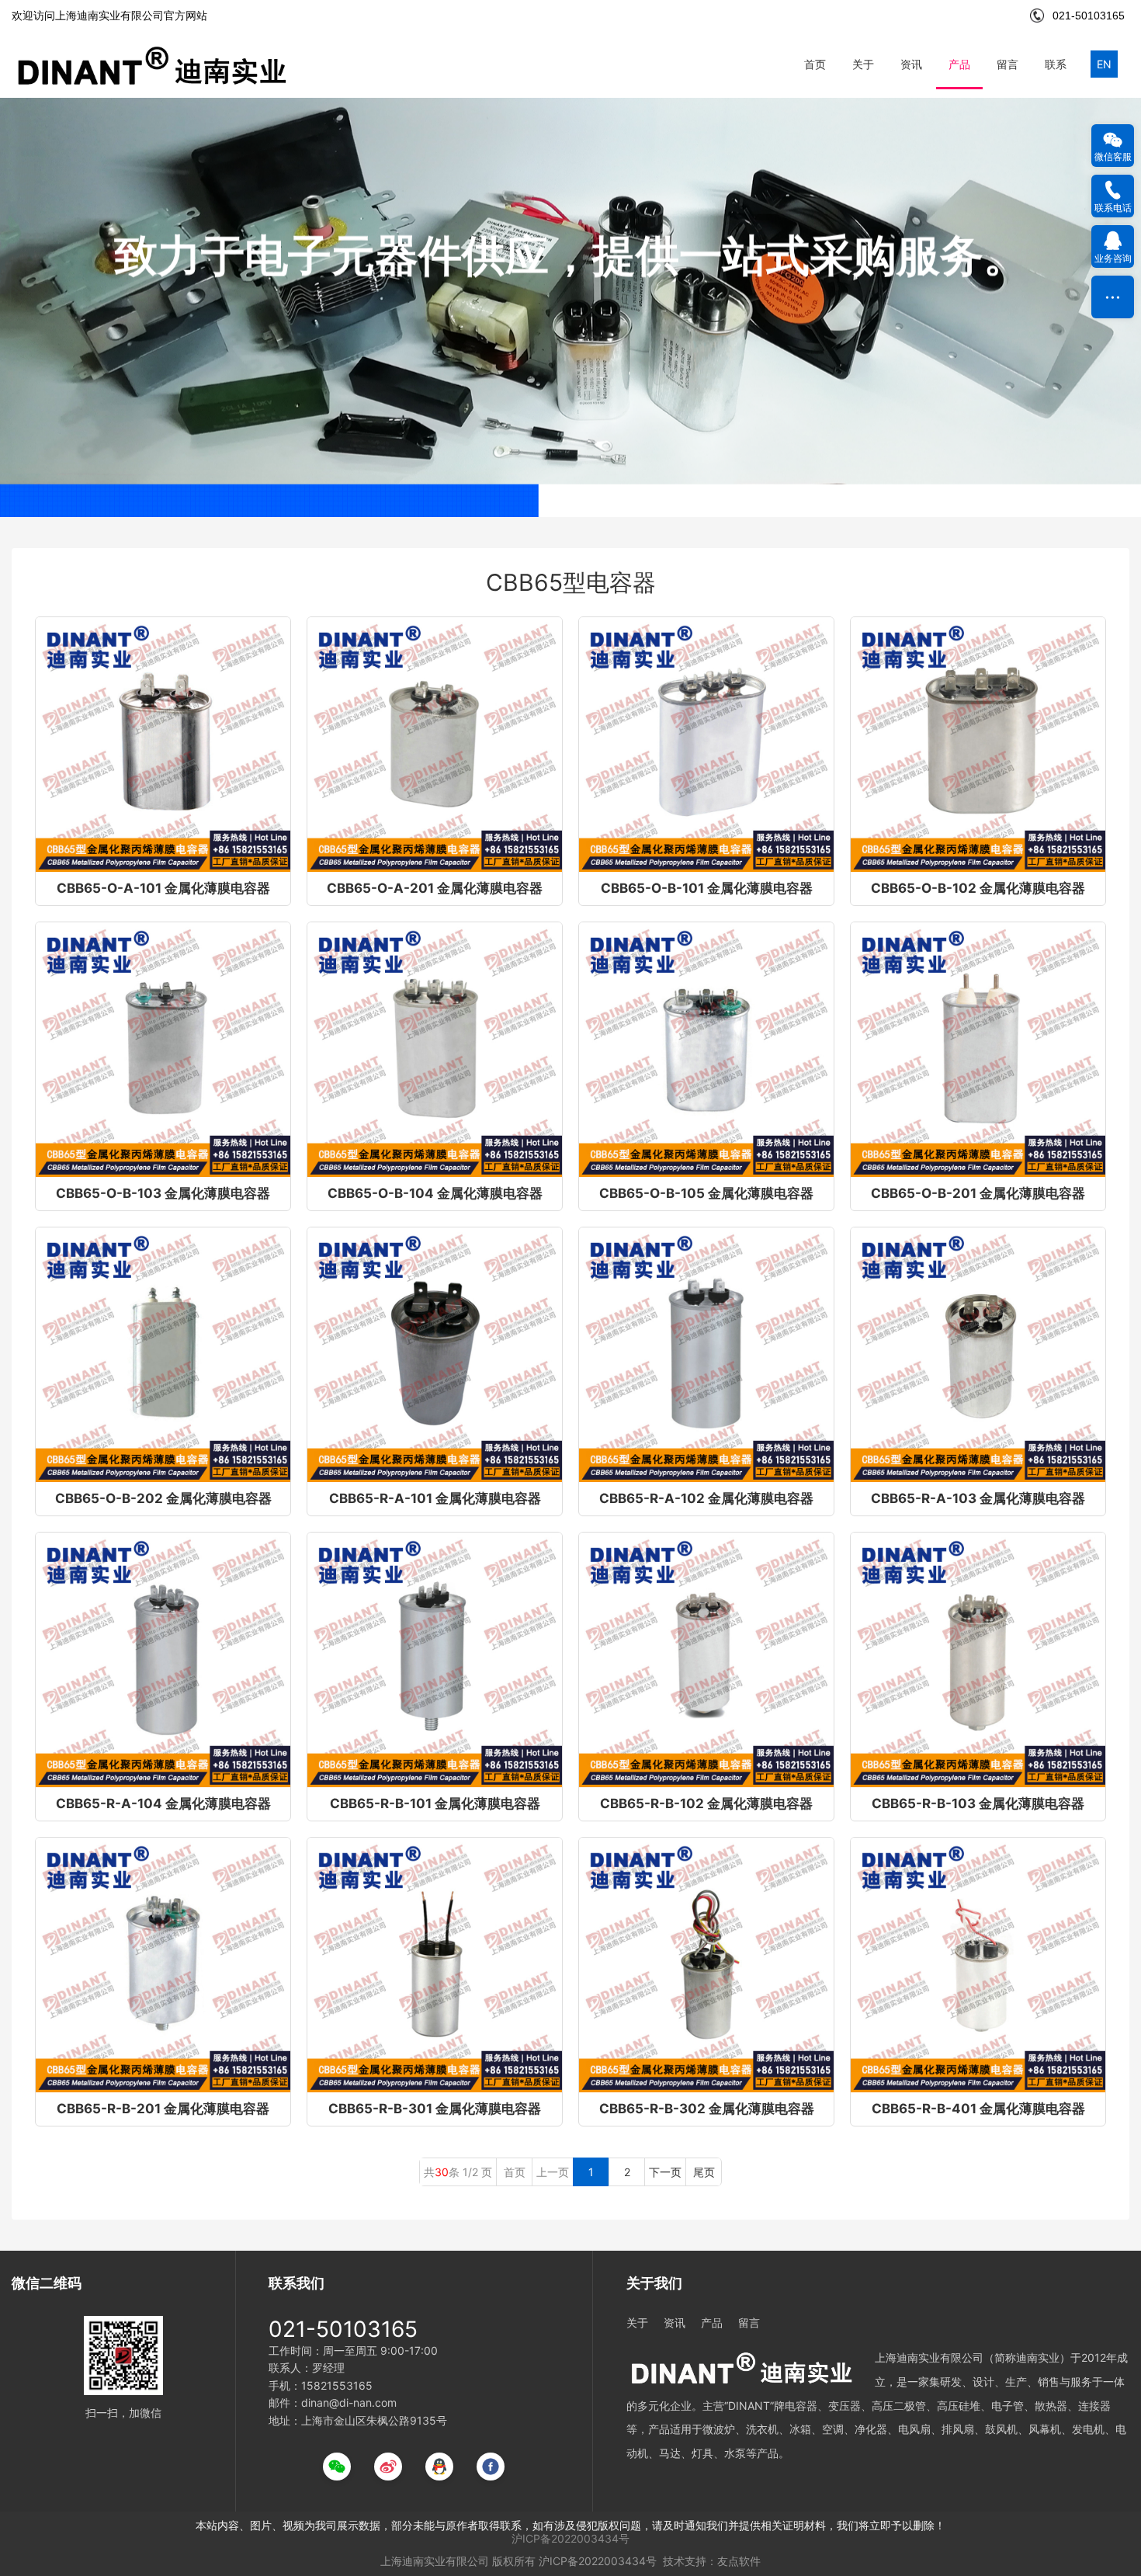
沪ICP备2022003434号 (570, 2538)
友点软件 (739, 2561)
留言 (1007, 64)
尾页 (704, 2172)
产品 (959, 64)
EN (1104, 64)
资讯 (911, 64)
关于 (863, 64)
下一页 (665, 2172)
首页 (815, 64)
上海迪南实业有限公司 (435, 2561)
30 (442, 2172)
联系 (1056, 64)
